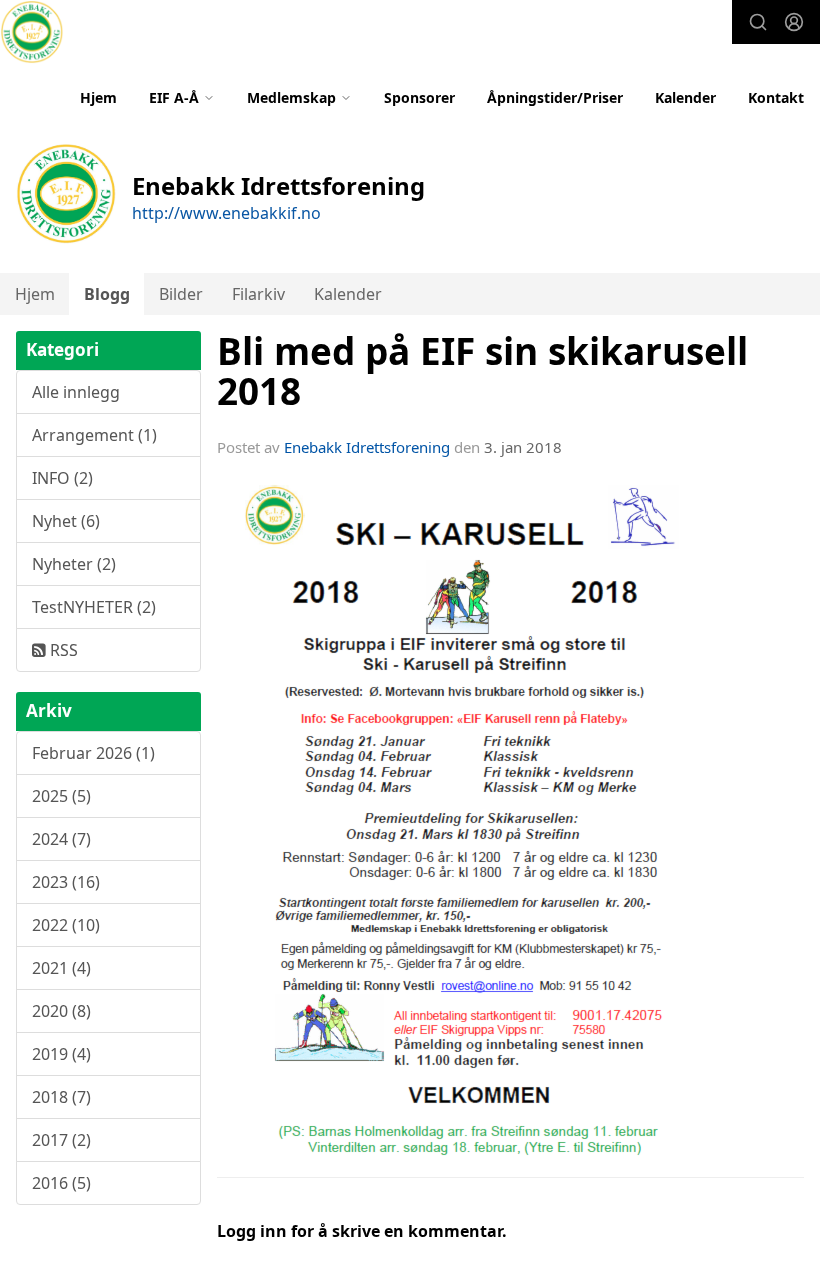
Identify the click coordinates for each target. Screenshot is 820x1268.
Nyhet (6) (66, 521)
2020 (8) (61, 1011)
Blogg (107, 294)
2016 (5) (61, 1183)
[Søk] (758, 22)
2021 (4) (61, 968)
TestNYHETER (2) (94, 607)
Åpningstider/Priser (555, 97)
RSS (62, 650)
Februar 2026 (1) (93, 753)
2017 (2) (61, 1140)
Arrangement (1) (94, 435)
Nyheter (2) (74, 564)
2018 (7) (61, 1097)
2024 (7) (61, 839)
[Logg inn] (794, 22)
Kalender (685, 97)
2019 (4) (61, 1054)
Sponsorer (419, 97)
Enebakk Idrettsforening (367, 447)
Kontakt (776, 97)
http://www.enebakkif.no (226, 213)
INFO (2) (62, 478)
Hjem (98, 97)
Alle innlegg (76, 392)
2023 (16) (66, 882)
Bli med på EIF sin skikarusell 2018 (482, 371)
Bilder (181, 294)
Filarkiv (258, 294)
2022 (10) (66, 925)
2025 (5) (61, 796)
